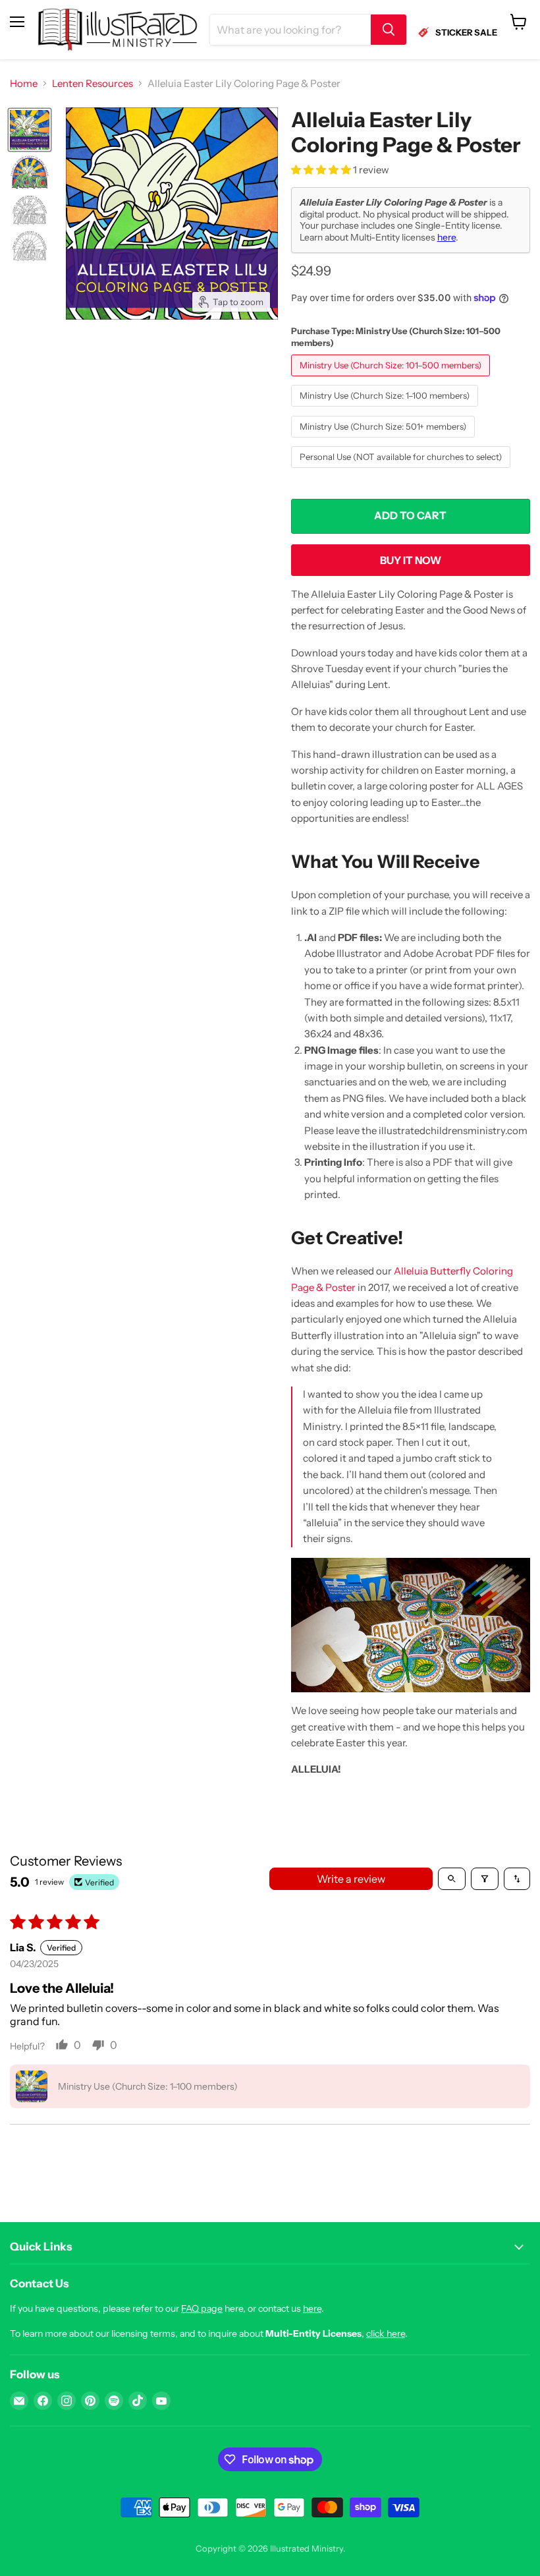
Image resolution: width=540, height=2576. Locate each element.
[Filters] (485, 1879)
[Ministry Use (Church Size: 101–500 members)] (392, 379)
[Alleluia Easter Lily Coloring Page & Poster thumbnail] (30, 130)
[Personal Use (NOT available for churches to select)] (402, 471)
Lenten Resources (93, 83)
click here (386, 2333)
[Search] (389, 30)
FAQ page (202, 2308)
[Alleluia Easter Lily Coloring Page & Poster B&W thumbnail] (30, 210)
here (446, 237)
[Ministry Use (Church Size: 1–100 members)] (386, 410)
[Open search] (452, 1879)
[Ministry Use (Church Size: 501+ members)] (385, 441)
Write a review (351, 1879)
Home (24, 83)
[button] (322, 170)
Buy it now (411, 560)
